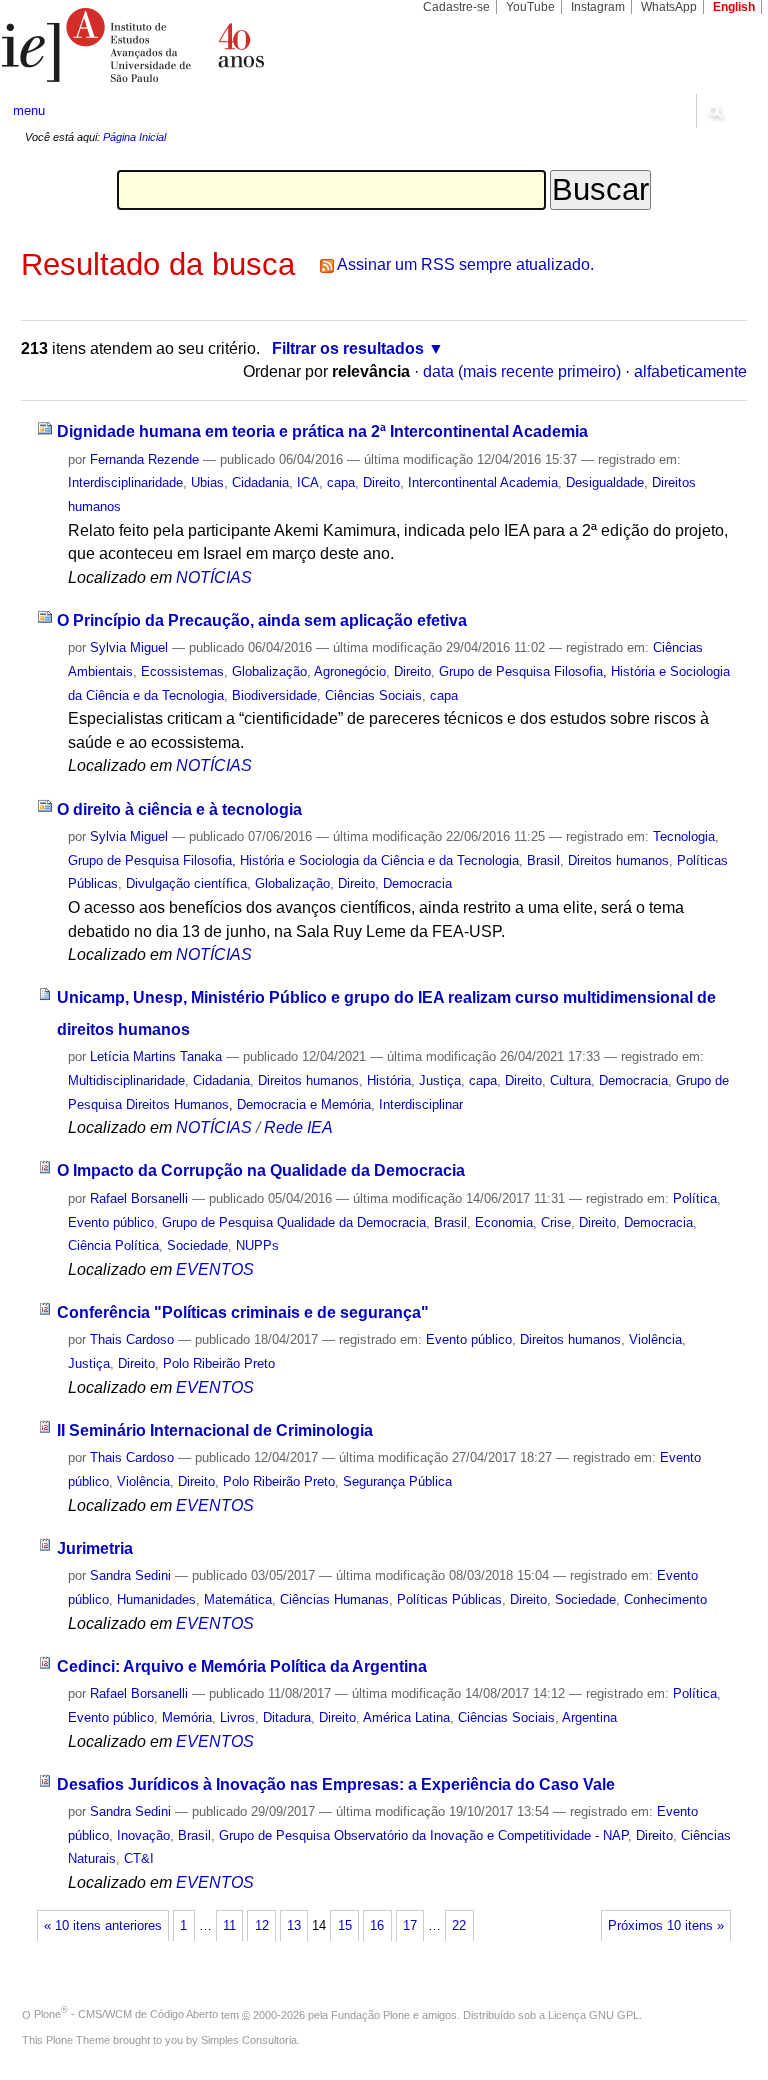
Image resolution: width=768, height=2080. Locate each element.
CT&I (139, 1858)
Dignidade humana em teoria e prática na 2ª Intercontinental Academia (322, 431)
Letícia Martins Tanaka (156, 1056)
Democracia (417, 883)
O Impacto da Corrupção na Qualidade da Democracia (261, 1170)
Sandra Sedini (130, 1575)
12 (262, 1926)
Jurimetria (95, 1548)
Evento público (111, 1222)
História (389, 1080)
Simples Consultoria (249, 2040)
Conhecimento (665, 1599)
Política (695, 1198)
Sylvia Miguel (129, 647)
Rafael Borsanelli (139, 1198)
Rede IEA (298, 1127)
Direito (381, 482)
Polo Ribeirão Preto (219, 1363)
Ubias (207, 482)
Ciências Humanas (334, 1599)
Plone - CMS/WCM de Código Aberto (126, 2014)
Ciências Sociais (373, 695)
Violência (655, 1339)
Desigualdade (605, 482)
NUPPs (257, 1245)
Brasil (543, 860)
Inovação (143, 1835)
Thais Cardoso (132, 1339)
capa (341, 482)
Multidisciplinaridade (126, 1080)
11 (229, 1926)
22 (459, 1926)
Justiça (440, 1080)
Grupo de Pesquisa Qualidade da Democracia (294, 1222)
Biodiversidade (274, 695)
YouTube (530, 7)
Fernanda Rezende (144, 459)
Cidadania (260, 482)
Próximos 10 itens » (666, 1926)
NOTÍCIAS (214, 577)
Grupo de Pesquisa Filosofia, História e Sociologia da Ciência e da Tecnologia (293, 860)
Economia (504, 1222)
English (734, 7)
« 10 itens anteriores (103, 1926)
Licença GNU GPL (593, 2014)
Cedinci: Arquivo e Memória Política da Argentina (242, 1666)
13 (294, 1926)
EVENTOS (215, 1269)
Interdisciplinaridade (125, 482)
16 (377, 1926)
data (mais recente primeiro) (522, 371)
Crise (556, 1222)
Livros (237, 1717)
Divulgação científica (186, 883)
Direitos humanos (618, 860)
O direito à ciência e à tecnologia (179, 809)
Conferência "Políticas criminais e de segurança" (243, 1312)
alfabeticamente (690, 371)
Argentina (589, 1717)
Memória (187, 1717)
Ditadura (287, 1717)
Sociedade (197, 1245)
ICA (308, 482)
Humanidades (156, 1599)
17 (410, 1926)
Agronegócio (350, 671)
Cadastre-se (456, 7)
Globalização (269, 671)
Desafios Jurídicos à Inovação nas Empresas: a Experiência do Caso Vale (336, 1784)
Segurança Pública (397, 1481)
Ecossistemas (182, 671)
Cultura (570, 1080)
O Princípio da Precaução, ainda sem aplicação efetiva (262, 620)
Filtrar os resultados (348, 348)
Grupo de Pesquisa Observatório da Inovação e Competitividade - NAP (423, 1835)
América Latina (406, 1717)
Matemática (238, 1599)
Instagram (598, 7)
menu (29, 110)
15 (345, 1926)
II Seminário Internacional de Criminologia (215, 1430)
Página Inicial (134, 137)
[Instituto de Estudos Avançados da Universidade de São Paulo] (192, 45)
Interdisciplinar (421, 1104)
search (714, 111)
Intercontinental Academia (483, 482)
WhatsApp (669, 7)
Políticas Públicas (449, 1599)
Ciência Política (113, 1245)
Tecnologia (684, 836)
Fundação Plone (370, 2014)
